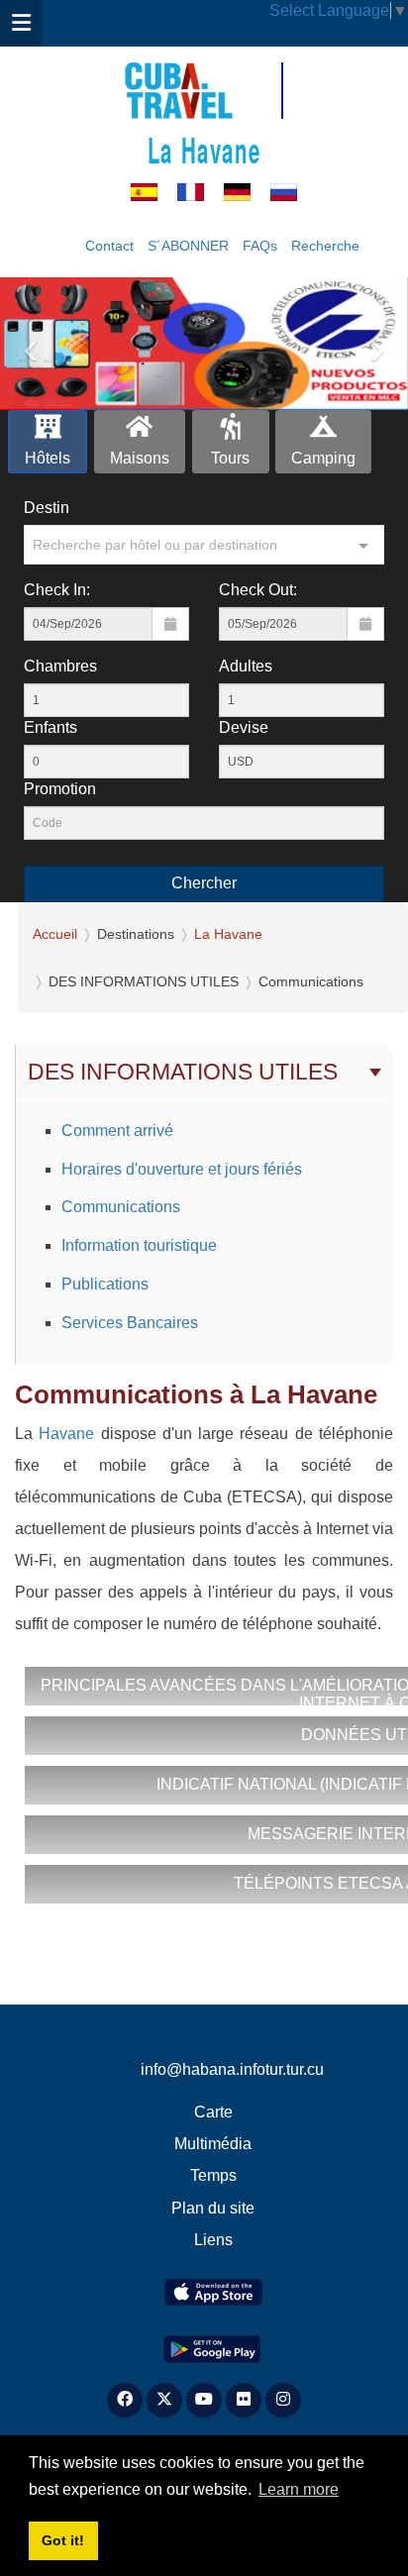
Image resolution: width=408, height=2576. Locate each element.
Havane (66, 1434)
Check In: (57, 590)
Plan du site (213, 2208)
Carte (213, 2112)
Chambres (60, 666)
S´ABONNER (188, 246)
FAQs (260, 246)
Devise (244, 727)
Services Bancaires (130, 1323)
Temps (213, 2175)
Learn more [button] (299, 2489)
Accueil (55, 934)
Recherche (325, 246)
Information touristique (139, 1245)
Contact (109, 246)
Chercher (204, 883)
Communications (121, 1207)
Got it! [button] (63, 2540)
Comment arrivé (117, 1131)
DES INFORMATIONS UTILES (183, 1072)
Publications (105, 1284)
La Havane (204, 149)
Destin (47, 508)
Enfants (51, 727)
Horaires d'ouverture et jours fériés (182, 1169)
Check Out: (258, 590)
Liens (213, 2240)
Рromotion (60, 789)
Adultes (246, 666)
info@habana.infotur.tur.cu (232, 2069)
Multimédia (213, 2144)
